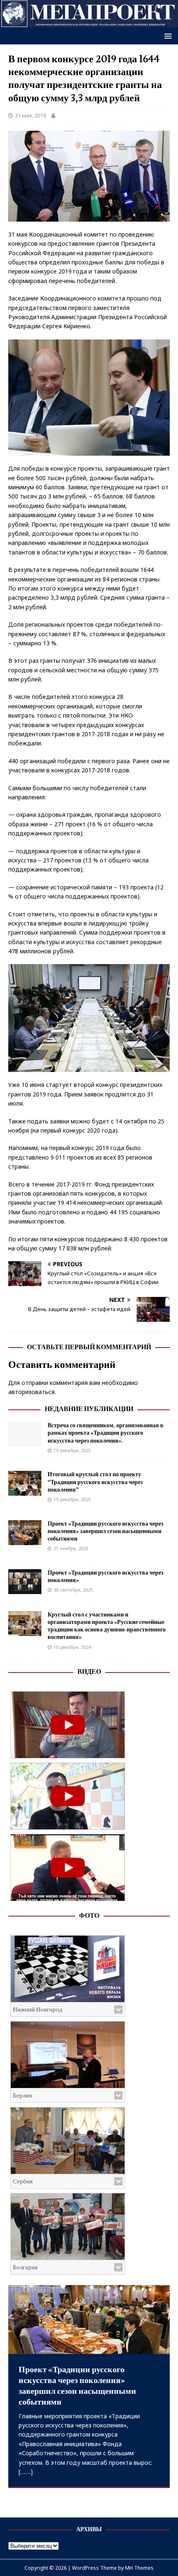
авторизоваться (31, 1392)
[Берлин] (68, 2055)
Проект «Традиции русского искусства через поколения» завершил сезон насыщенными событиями (106, 1531)
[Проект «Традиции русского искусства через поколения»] (25, 1589)
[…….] (26, 2472)
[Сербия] (68, 2141)
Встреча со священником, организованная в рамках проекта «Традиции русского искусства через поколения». (106, 1433)
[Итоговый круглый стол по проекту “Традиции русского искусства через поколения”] (25, 1491)
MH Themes (139, 2568)
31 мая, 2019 (30, 115)
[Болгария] (68, 2227)
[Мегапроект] (89, 23)
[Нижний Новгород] (68, 1969)
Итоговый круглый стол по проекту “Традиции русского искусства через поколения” (95, 1482)
